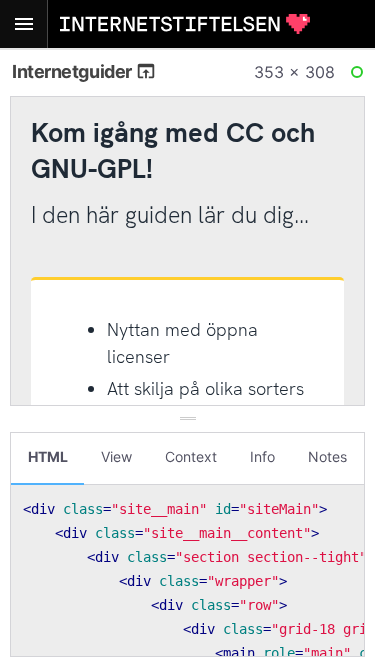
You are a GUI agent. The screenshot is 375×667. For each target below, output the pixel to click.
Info (262, 456)
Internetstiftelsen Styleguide (185, 24)
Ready (360, 76)
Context (191, 456)
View (116, 456)
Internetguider (73, 71)
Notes (327, 456)
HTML (48, 456)
